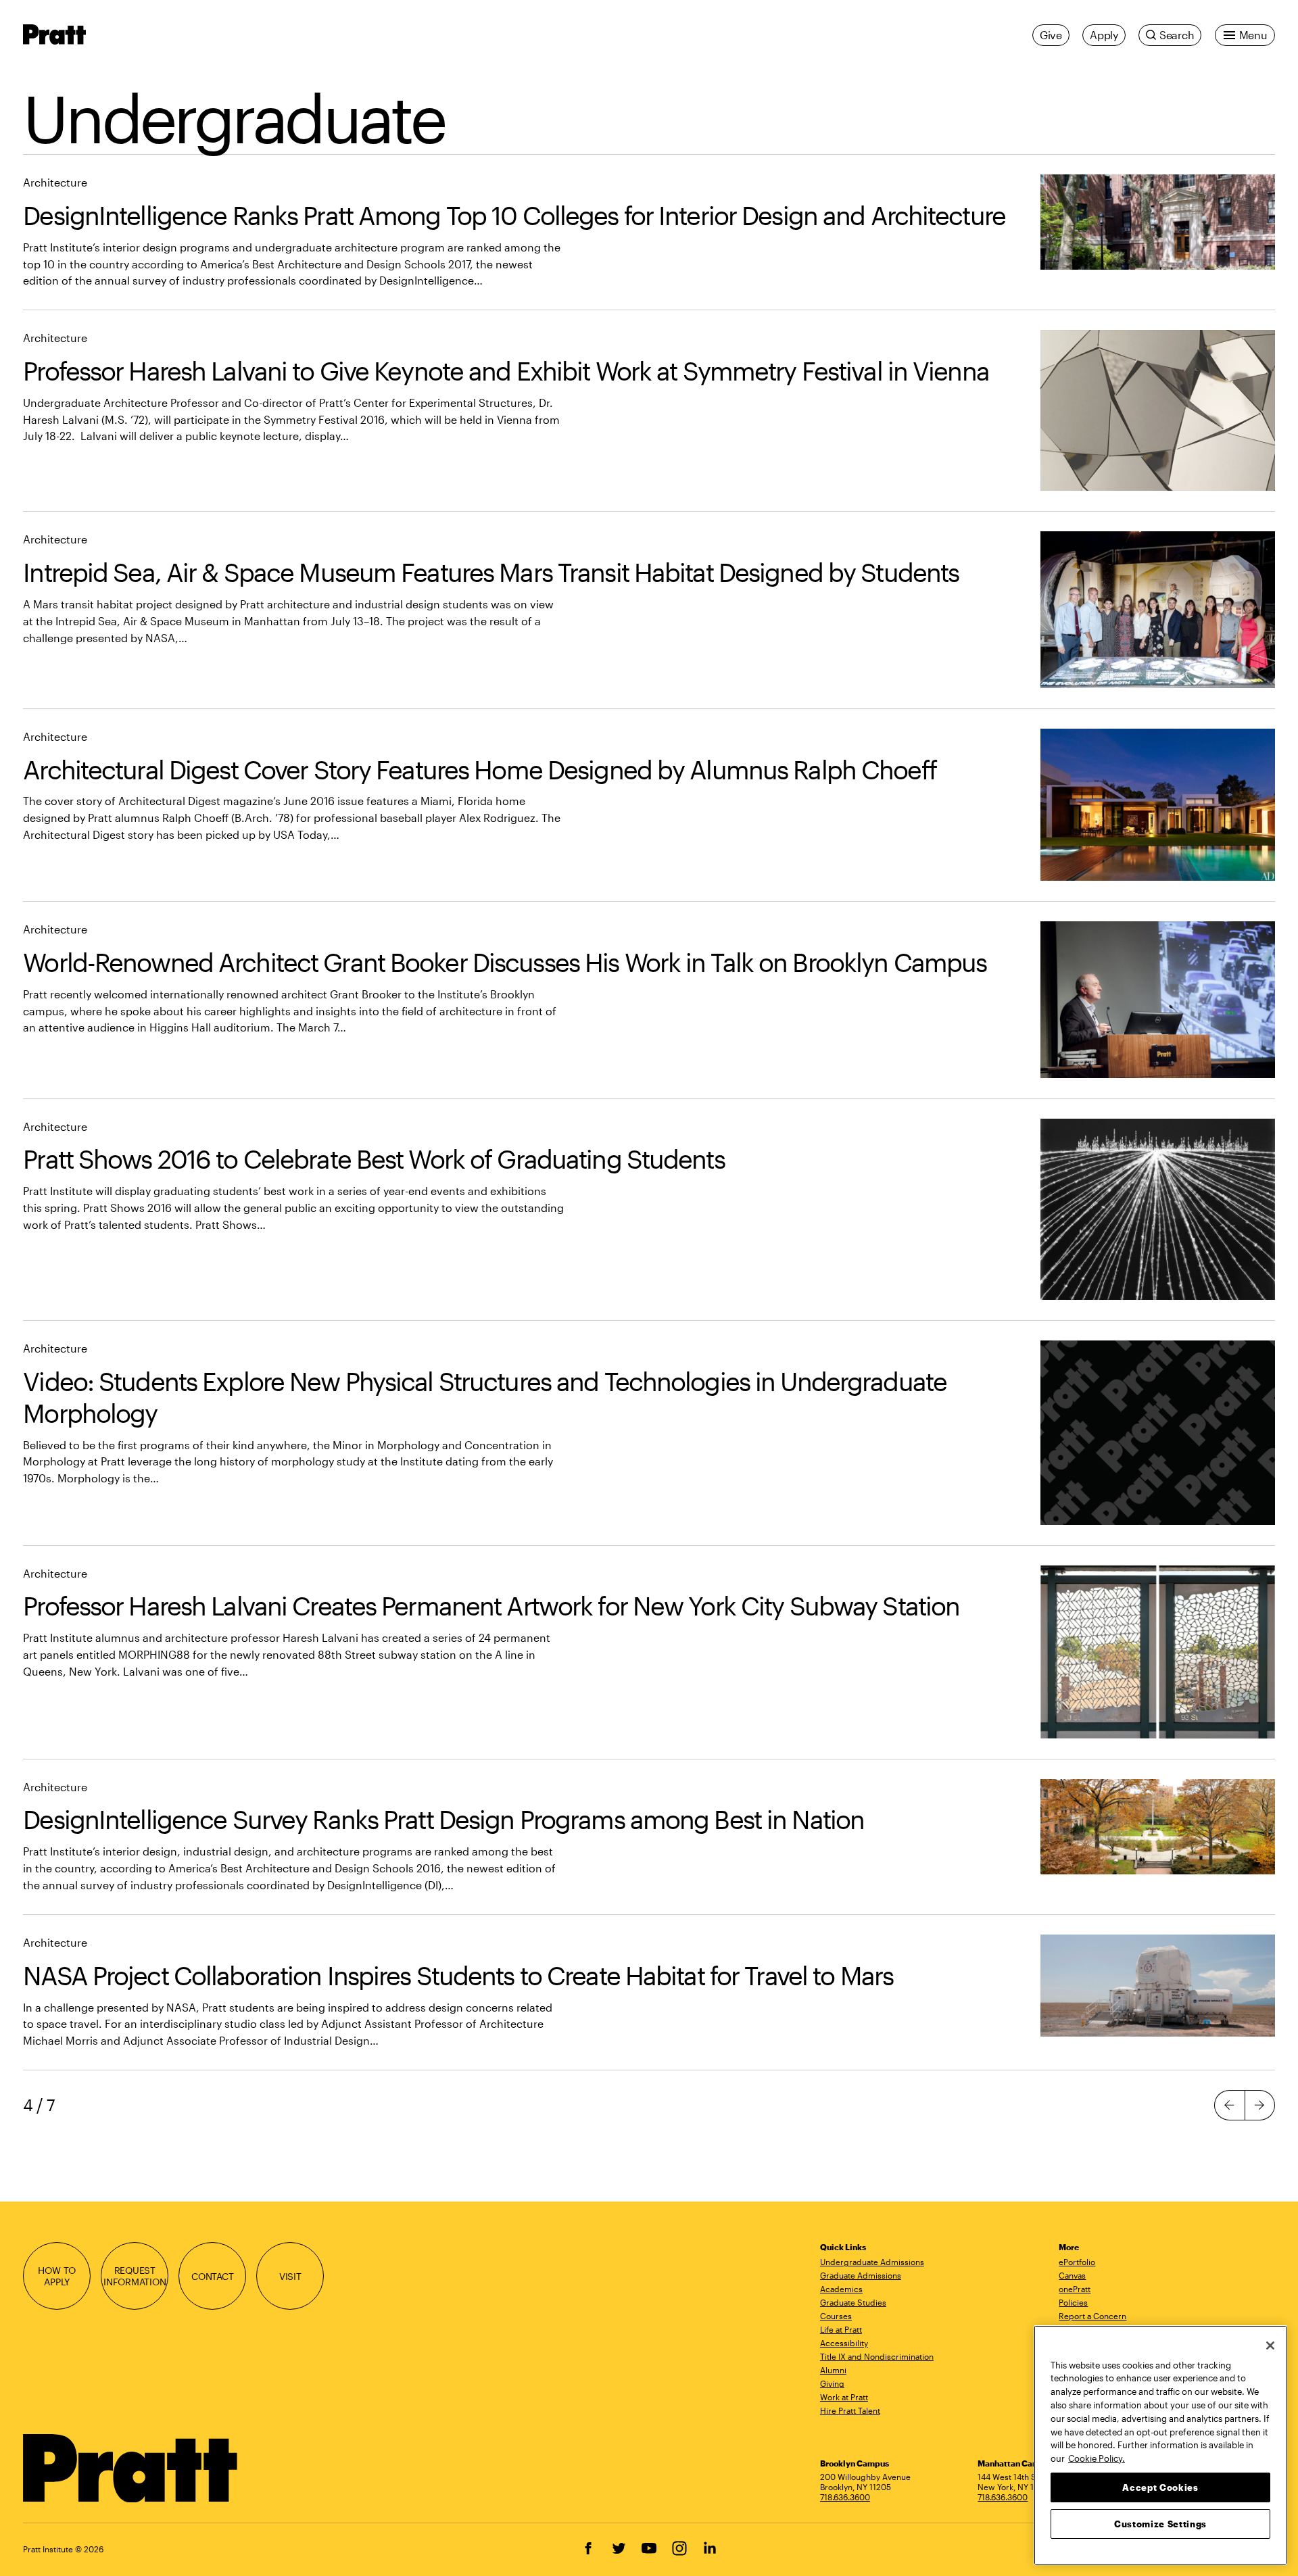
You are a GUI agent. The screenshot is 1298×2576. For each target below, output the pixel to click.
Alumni (833, 2370)
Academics (841, 2289)
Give (1051, 35)
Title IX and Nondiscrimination (877, 2356)
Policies (1073, 2302)
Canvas (1072, 2275)
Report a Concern (1092, 2316)
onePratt (1075, 2289)
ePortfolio (1077, 2262)
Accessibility (844, 2343)
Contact (213, 2276)
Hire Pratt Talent (850, 2410)
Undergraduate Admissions (872, 2262)
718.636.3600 (845, 2497)
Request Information (135, 2276)
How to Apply (57, 2276)
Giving (832, 2383)
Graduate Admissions (861, 2275)
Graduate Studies (853, 2302)
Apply (1104, 35)
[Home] (131, 2469)
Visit (290, 2276)
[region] (1160, 2445)
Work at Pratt (844, 2397)
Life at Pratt (841, 2329)
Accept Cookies (1160, 2487)
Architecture (55, 182)
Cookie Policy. (1097, 2458)
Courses (836, 2316)
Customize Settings (1160, 2523)
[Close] (1270, 2346)
